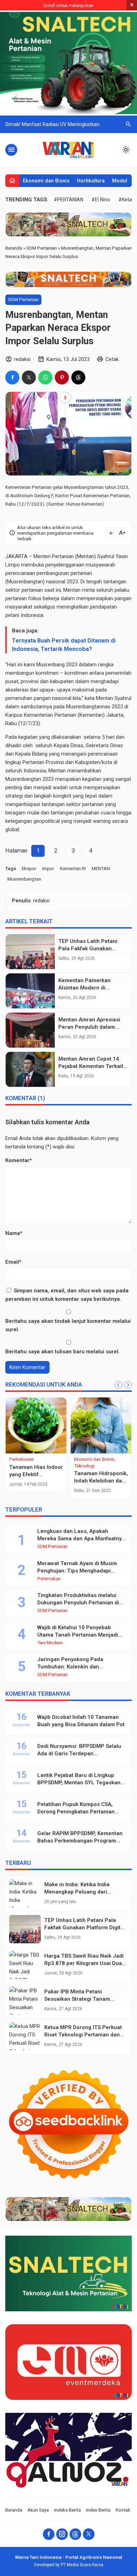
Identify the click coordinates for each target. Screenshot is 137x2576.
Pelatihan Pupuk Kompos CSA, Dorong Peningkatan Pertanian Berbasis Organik (76, 1812)
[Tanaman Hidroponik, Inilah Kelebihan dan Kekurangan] (101, 1425)
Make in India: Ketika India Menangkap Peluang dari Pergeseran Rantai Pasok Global (85, 1892)
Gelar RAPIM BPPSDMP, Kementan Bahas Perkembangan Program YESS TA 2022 (80, 1841)
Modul (120, 181)
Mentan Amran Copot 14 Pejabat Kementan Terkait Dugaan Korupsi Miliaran (91, 1066)
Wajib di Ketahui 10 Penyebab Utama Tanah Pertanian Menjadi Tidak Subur (78, 1635)
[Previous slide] (118, 1385)
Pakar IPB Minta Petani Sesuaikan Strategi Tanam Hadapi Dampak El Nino (77, 1999)
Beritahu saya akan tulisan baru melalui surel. (63, 1352)
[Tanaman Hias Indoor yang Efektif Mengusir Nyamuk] (36, 1425)
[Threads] (75, 2534)
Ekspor (29, 868)
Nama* (14, 1233)
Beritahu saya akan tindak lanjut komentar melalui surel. (68, 1325)
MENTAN (101, 868)
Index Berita (98, 2510)
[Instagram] (62, 2534)
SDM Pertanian (23, 299)
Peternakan (49, 1579)
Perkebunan (21, 1459)
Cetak (112, 359)
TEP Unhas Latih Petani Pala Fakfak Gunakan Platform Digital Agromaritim (85, 1928)
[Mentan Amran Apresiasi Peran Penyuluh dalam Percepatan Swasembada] (30, 1030)
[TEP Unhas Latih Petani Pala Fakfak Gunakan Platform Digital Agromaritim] (30, 952)
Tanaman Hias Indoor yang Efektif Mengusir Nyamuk (36, 1474)
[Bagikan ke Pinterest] (62, 377)
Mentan (72, 590)
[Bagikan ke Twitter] (29, 377)
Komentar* (19, 1160)
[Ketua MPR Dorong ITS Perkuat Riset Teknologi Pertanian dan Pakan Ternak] (25, 2036)
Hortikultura (91, 181)
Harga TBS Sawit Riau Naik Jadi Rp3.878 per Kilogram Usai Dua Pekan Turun (84, 1963)
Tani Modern (50, 1643)
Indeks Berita (67, 2510)
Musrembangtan (24, 879)
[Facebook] (49, 2534)
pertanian (81, 573)
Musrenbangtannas (88, 707)
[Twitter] (89, 2534)
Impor (48, 868)
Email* (13, 1262)
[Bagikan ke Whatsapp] (45, 377)
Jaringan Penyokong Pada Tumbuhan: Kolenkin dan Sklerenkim (70, 1667)
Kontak (123, 2510)
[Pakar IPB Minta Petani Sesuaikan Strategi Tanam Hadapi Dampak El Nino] (25, 2001)
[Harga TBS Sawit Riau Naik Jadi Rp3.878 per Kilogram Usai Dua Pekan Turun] (25, 1965)
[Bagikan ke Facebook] (12, 377)
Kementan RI (73, 868)
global (12, 829)
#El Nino (101, 200)
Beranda (14, 2510)
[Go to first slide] (128, 1385)
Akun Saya (38, 2510)
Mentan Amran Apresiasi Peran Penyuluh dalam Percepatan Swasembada (90, 1027)
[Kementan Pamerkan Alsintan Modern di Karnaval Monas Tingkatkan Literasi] (30, 991)
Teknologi (84, 1466)
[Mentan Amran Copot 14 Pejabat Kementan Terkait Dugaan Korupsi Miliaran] (30, 1069)
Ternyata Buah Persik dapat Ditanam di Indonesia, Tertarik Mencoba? (64, 645)
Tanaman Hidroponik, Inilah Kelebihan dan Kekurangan (101, 1481)
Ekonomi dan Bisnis (46, 181)
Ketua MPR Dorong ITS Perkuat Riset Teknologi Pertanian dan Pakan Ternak (83, 2035)
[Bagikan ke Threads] (78, 377)
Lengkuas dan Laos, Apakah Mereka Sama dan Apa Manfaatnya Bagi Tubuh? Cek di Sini (81, 1539)
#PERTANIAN (68, 200)
